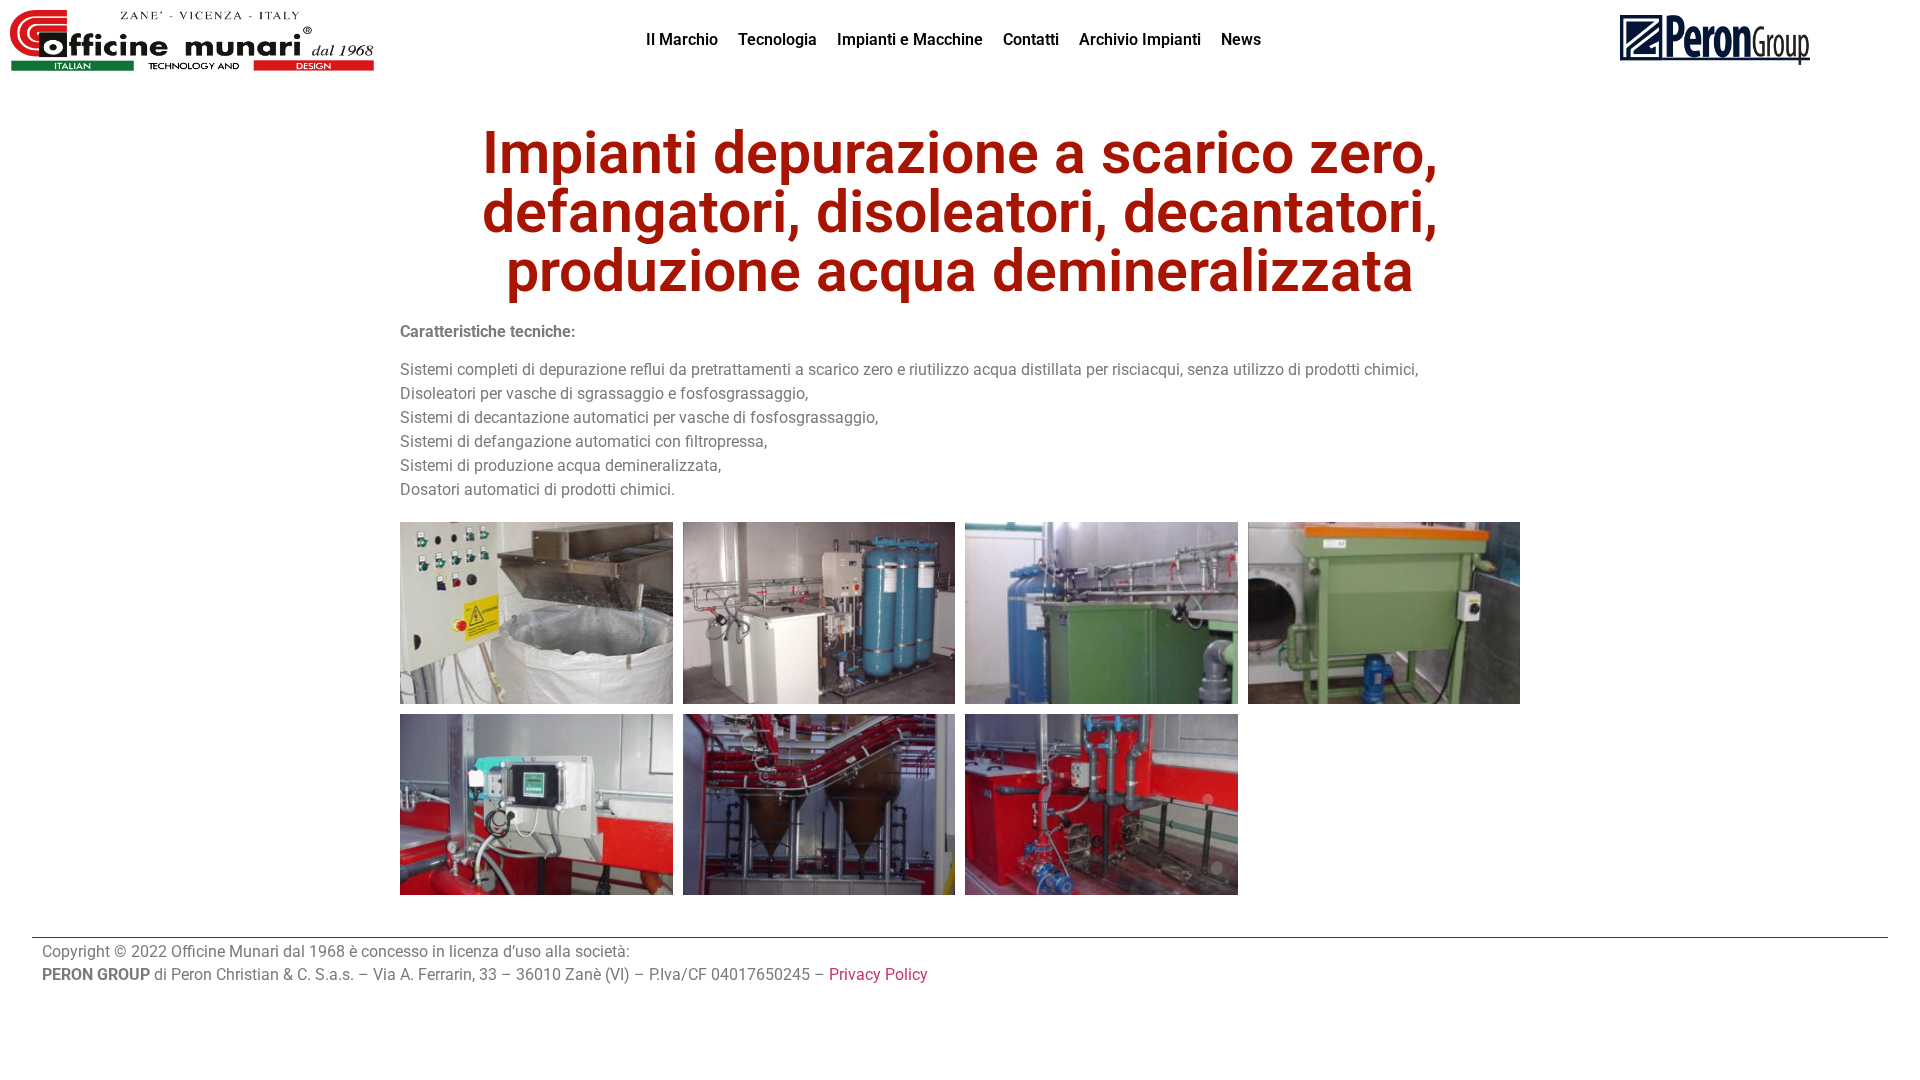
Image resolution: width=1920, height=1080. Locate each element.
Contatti (1031, 39)
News (1241, 39)
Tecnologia (777, 39)
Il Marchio (682, 39)
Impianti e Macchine (910, 39)
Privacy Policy (878, 974)
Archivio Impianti (1140, 39)
